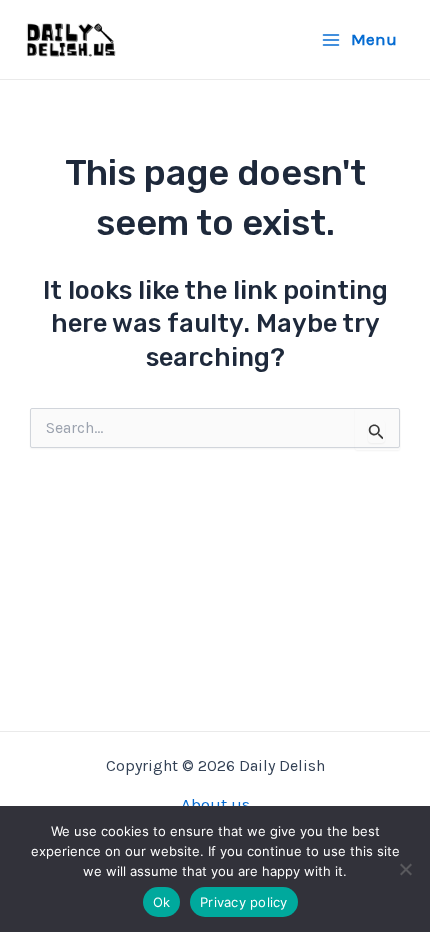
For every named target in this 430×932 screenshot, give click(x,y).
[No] (405, 869)
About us (215, 804)
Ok (162, 902)
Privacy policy (244, 902)
